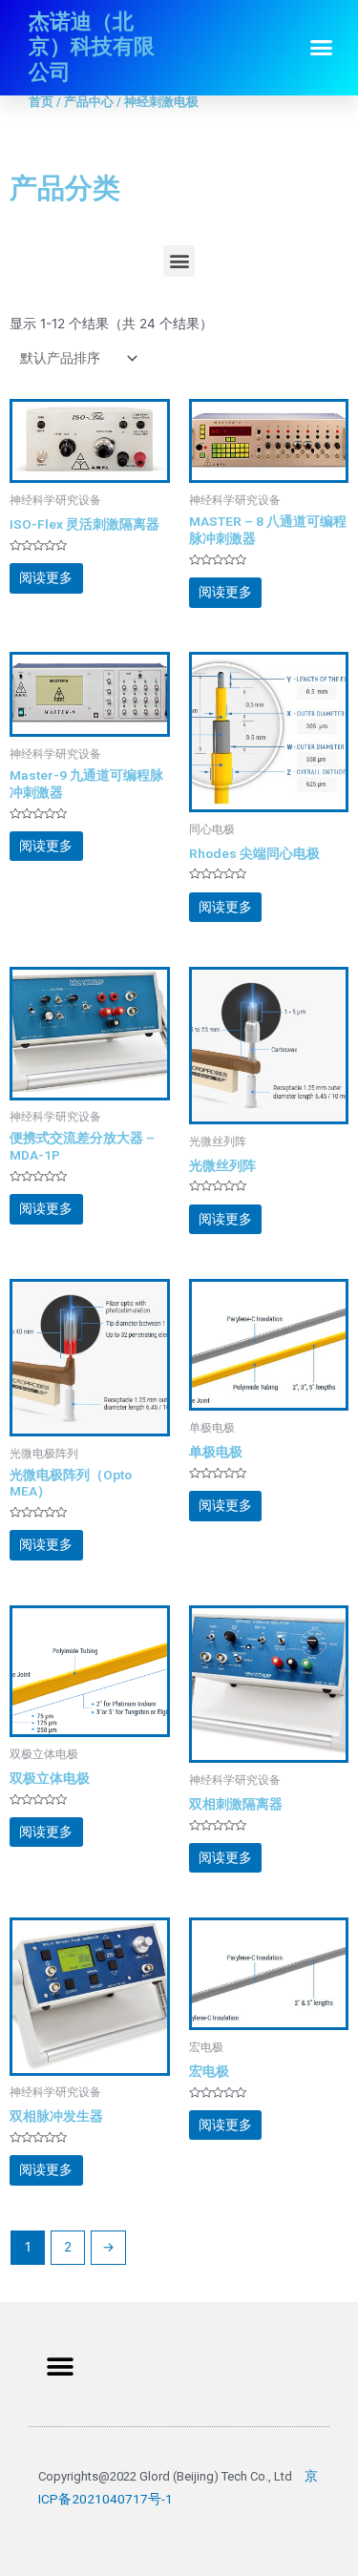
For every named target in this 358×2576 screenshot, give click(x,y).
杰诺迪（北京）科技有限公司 (92, 47)
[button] (322, 48)
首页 (41, 102)
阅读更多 (46, 577)
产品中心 (89, 102)
